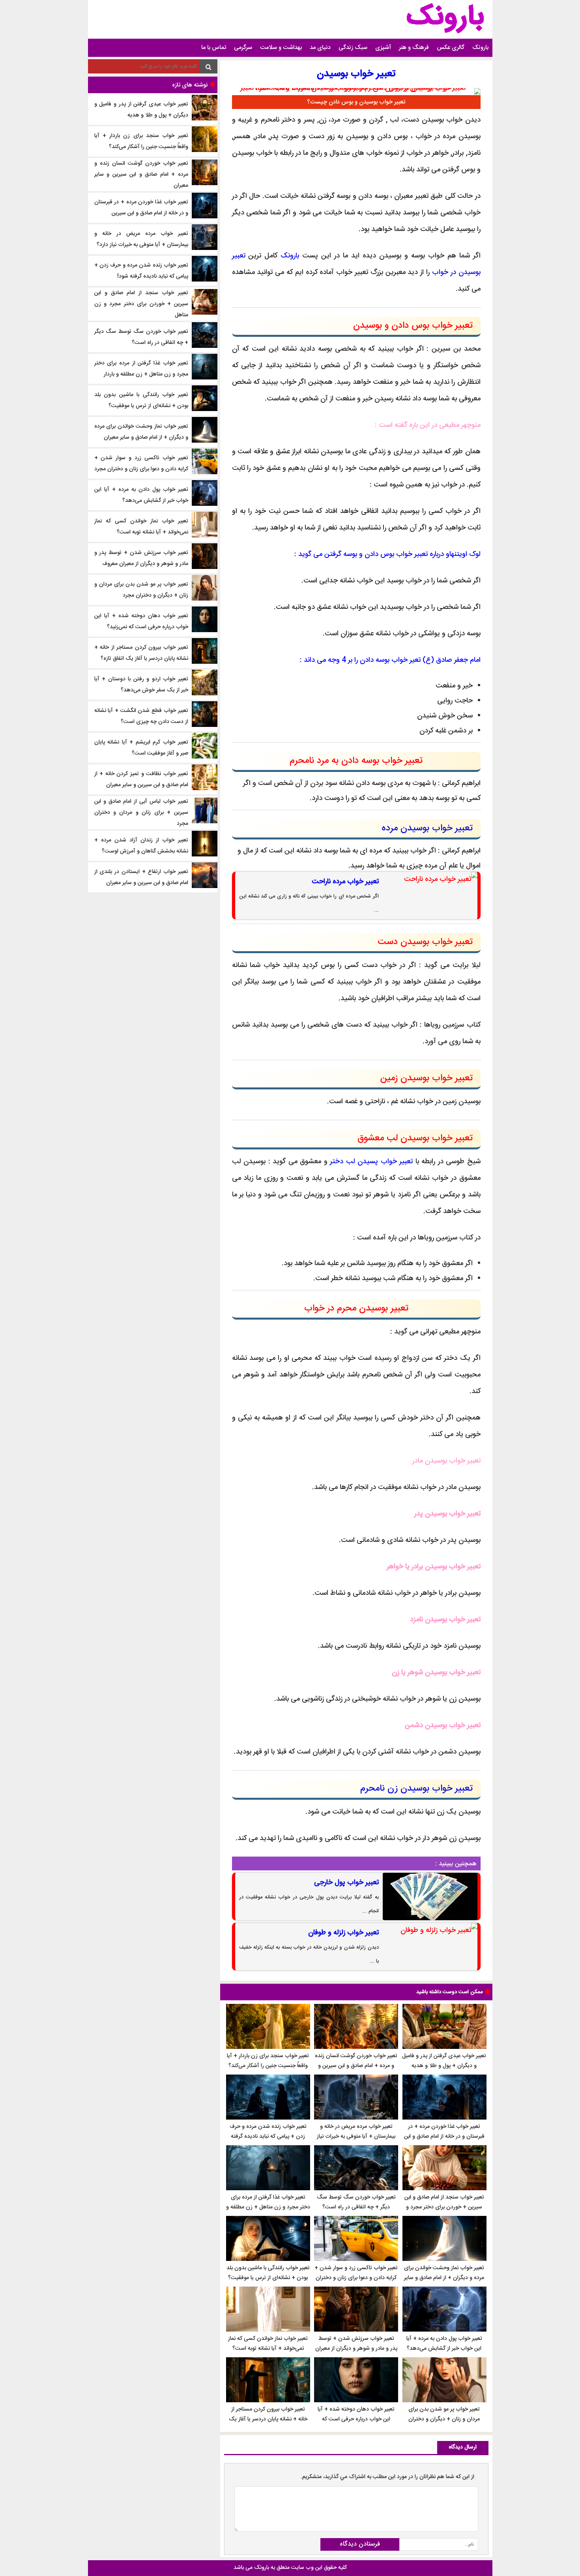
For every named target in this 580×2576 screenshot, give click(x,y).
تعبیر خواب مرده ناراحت (345, 882)
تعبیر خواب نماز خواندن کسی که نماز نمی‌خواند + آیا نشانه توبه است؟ (268, 2344)
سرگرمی (243, 48)
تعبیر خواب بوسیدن (356, 74)
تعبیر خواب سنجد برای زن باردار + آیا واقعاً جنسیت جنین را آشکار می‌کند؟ (268, 2061)
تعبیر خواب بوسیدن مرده (427, 828)
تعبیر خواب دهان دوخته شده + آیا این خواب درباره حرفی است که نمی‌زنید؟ (356, 2419)
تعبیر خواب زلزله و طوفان (343, 1933)
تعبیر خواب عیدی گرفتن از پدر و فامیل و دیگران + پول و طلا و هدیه (444, 2061)
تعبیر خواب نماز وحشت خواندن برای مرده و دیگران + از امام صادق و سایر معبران (444, 2278)
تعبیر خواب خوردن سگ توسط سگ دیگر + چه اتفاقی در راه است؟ (356, 2202)
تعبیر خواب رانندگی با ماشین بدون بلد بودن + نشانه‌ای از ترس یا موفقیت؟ (268, 2273)
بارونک (480, 48)
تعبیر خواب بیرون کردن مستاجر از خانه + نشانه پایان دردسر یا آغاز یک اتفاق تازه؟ (268, 2419)
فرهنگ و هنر (414, 48)
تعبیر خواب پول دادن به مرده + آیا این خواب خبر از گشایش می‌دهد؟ (444, 2344)
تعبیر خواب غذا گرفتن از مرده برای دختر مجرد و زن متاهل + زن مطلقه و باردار (268, 2207)
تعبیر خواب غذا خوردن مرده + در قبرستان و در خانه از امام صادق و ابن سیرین (444, 2137)
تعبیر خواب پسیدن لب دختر (371, 1162)
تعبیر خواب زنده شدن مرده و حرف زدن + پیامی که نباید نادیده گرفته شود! (268, 2137)
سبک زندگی (353, 48)
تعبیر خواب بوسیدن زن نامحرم (416, 1789)
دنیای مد (320, 48)
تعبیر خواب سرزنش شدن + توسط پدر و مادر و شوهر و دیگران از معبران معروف (356, 2349)
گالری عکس (451, 48)
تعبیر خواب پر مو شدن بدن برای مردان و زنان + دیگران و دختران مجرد (444, 2419)
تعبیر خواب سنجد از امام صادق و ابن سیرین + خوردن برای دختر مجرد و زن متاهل (444, 2207)
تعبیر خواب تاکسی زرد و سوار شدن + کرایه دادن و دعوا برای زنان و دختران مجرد (356, 2278)
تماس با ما (214, 48)
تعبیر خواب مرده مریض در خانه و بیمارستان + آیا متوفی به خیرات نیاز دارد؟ (356, 2137)
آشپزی (383, 48)
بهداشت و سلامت (281, 48)
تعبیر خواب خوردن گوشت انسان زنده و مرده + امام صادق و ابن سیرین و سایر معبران (356, 2066)
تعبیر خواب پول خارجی (346, 1883)
